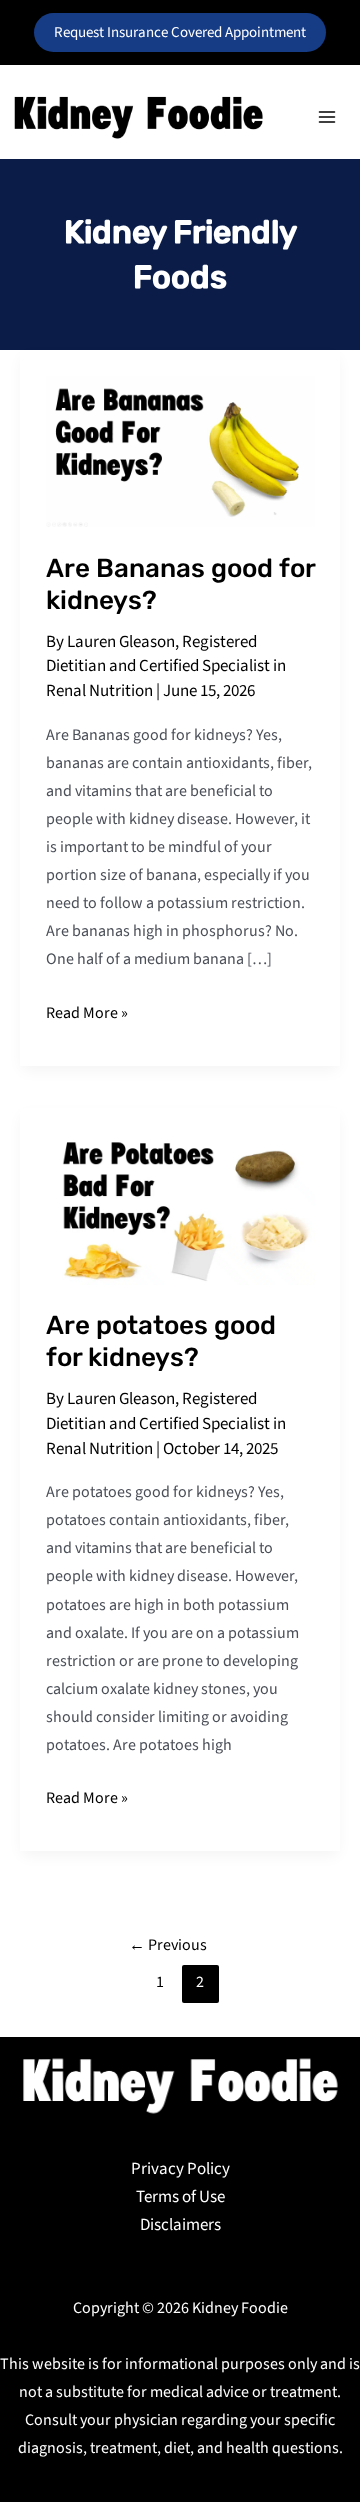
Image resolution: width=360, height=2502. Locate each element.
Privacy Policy (180, 2169)
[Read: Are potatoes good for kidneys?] (180, 1208)
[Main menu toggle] (328, 117)
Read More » (87, 1011)
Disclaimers (180, 2225)
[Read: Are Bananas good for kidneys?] (180, 451)
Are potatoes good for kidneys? (161, 1341)
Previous (168, 1945)
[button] (180, 32)
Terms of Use (180, 2197)
